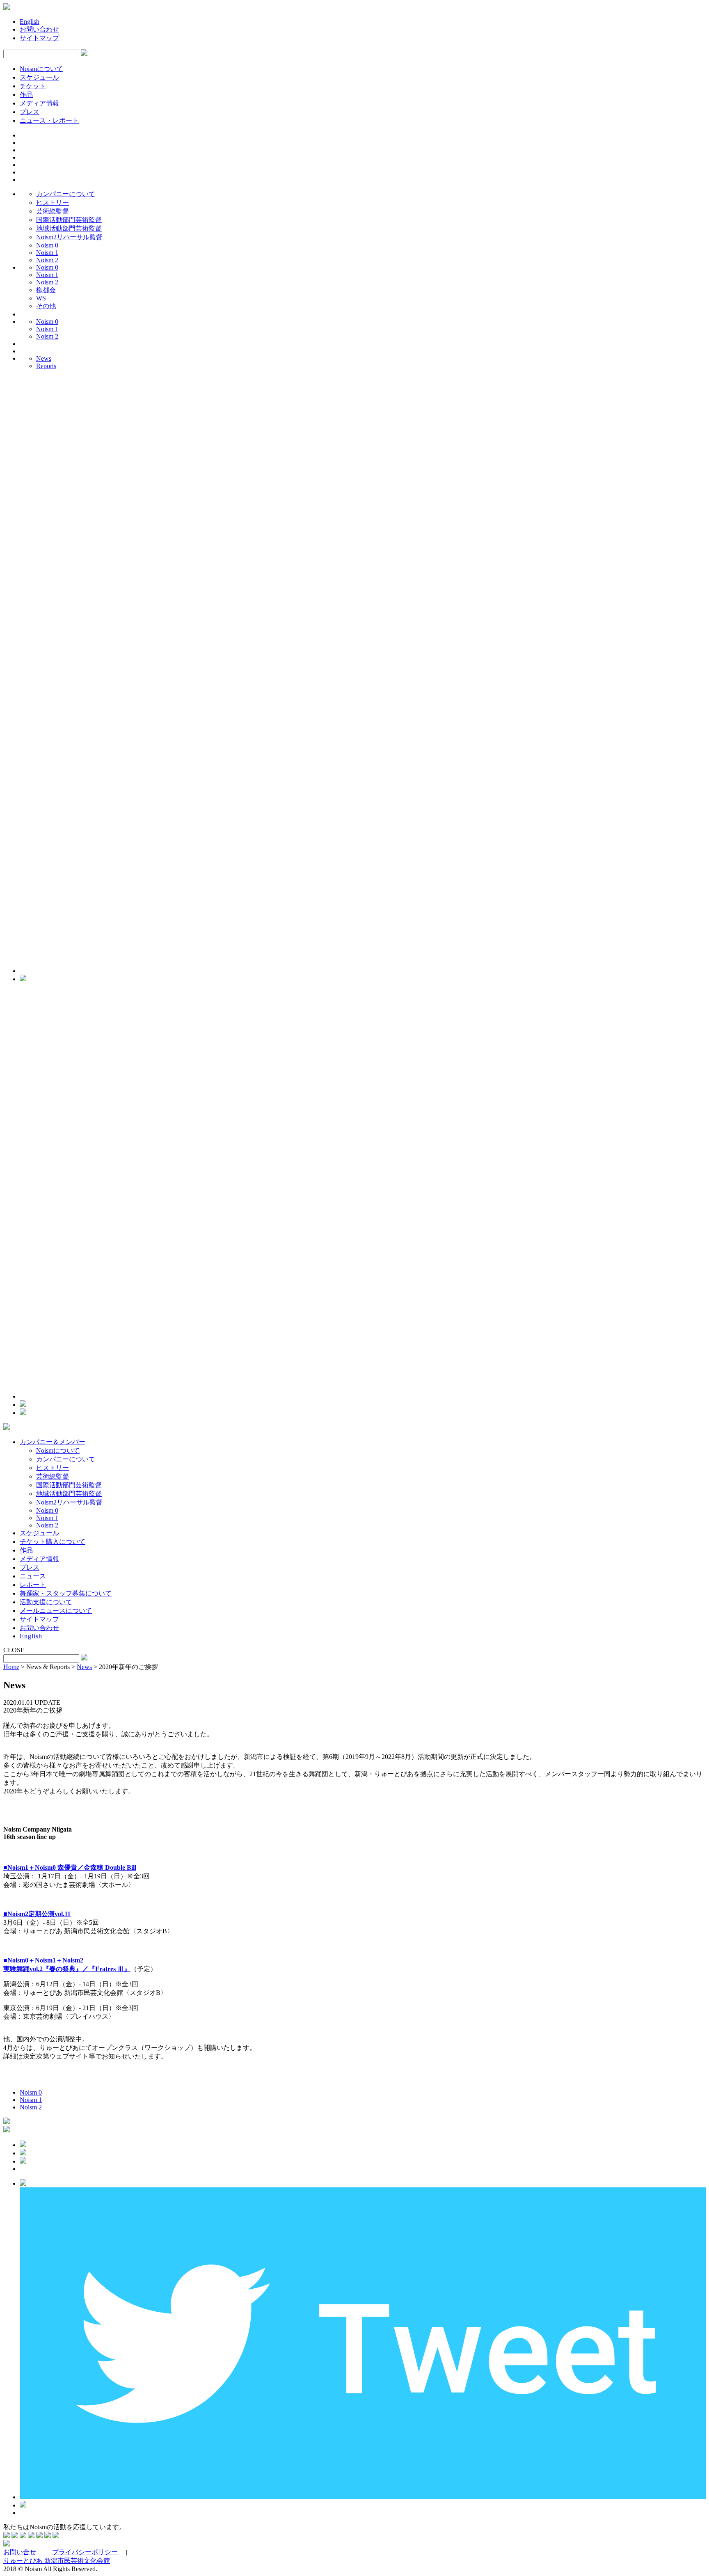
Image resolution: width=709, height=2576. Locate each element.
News (44, 358)
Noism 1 (47, 253)
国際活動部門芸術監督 (69, 220)
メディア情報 (39, 103)
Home (11, 1667)
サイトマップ (39, 38)
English (30, 22)
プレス (30, 112)
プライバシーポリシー (85, 2552)
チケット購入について (53, 1542)
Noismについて (41, 69)
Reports (46, 366)
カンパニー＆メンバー (53, 1442)
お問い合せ (20, 2552)
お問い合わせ (39, 29)
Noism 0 (47, 245)
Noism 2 (47, 260)
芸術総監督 (53, 211)
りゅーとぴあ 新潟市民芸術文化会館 (57, 2561)
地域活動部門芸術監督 (69, 228)
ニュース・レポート (49, 120)
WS (41, 298)
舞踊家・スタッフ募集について (66, 1593)
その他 (46, 306)
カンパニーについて (66, 194)
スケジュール (39, 77)
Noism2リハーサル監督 (69, 237)
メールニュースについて (56, 1611)
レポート (33, 1585)
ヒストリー (53, 203)
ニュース (33, 1576)
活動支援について (46, 1602)
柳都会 (46, 290)
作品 (26, 95)
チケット (33, 86)
